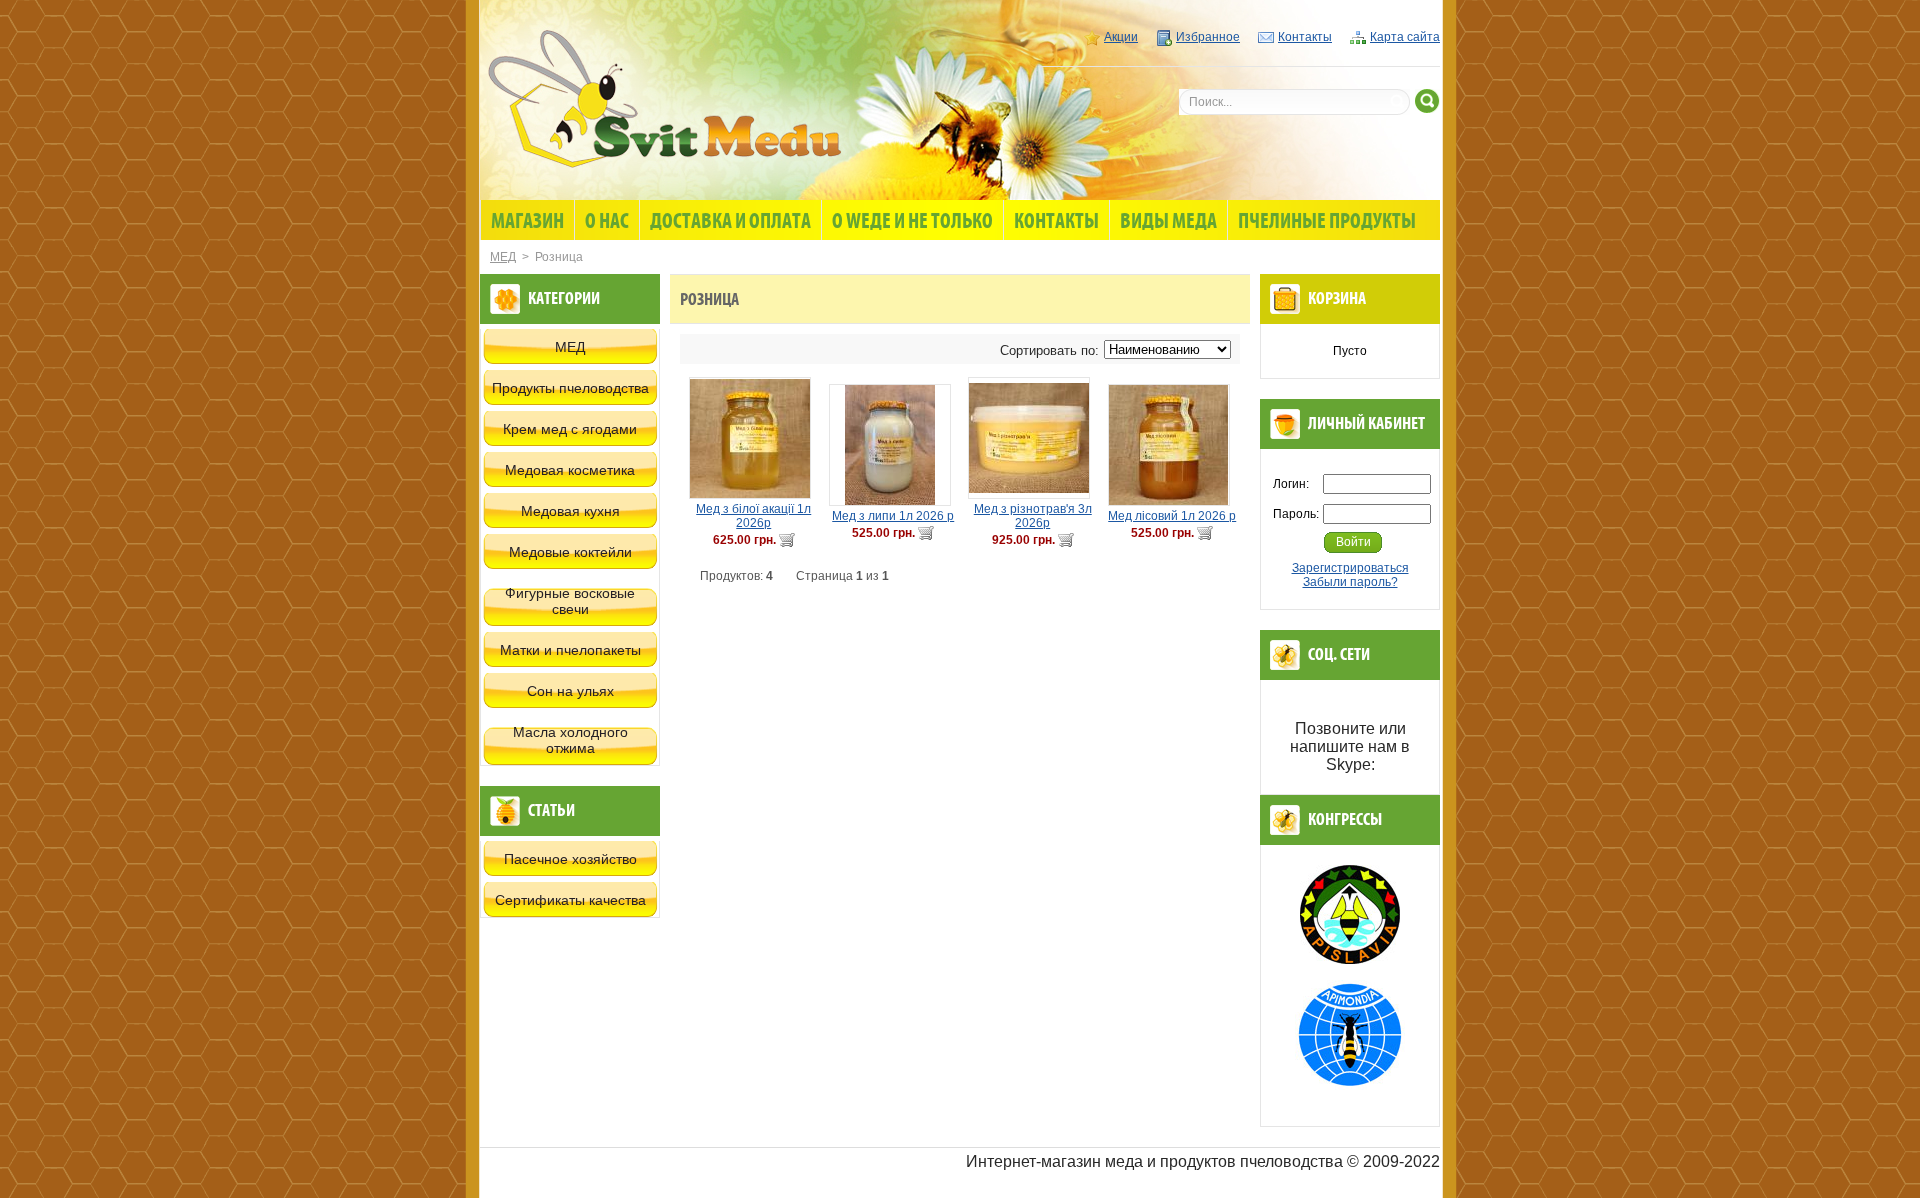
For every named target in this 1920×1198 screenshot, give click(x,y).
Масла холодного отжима (570, 740)
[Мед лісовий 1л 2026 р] (1173, 445)
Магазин (527, 222)
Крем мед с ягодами (570, 429)
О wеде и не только (912, 222)
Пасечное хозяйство (570, 859)
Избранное (1208, 37)
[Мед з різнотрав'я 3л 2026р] (1033, 438)
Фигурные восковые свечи (570, 601)
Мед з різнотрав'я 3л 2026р (1033, 516)
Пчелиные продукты (1327, 222)
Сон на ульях (570, 691)
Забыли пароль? (1350, 582)
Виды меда (1168, 222)
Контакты (1305, 37)
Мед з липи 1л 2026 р (893, 516)
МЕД (503, 257)
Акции (1121, 37)
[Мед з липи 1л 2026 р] (894, 445)
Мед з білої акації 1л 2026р (753, 516)
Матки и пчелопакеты (570, 650)
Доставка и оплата (730, 222)
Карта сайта (1405, 37)
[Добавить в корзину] (787, 540)
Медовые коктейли (570, 552)
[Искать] (1427, 101)
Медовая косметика (570, 470)
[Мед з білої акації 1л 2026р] (754, 438)
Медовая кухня (570, 511)
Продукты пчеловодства (570, 388)
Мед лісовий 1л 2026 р (1172, 516)
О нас (607, 222)
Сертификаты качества (570, 900)
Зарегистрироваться (1350, 568)
